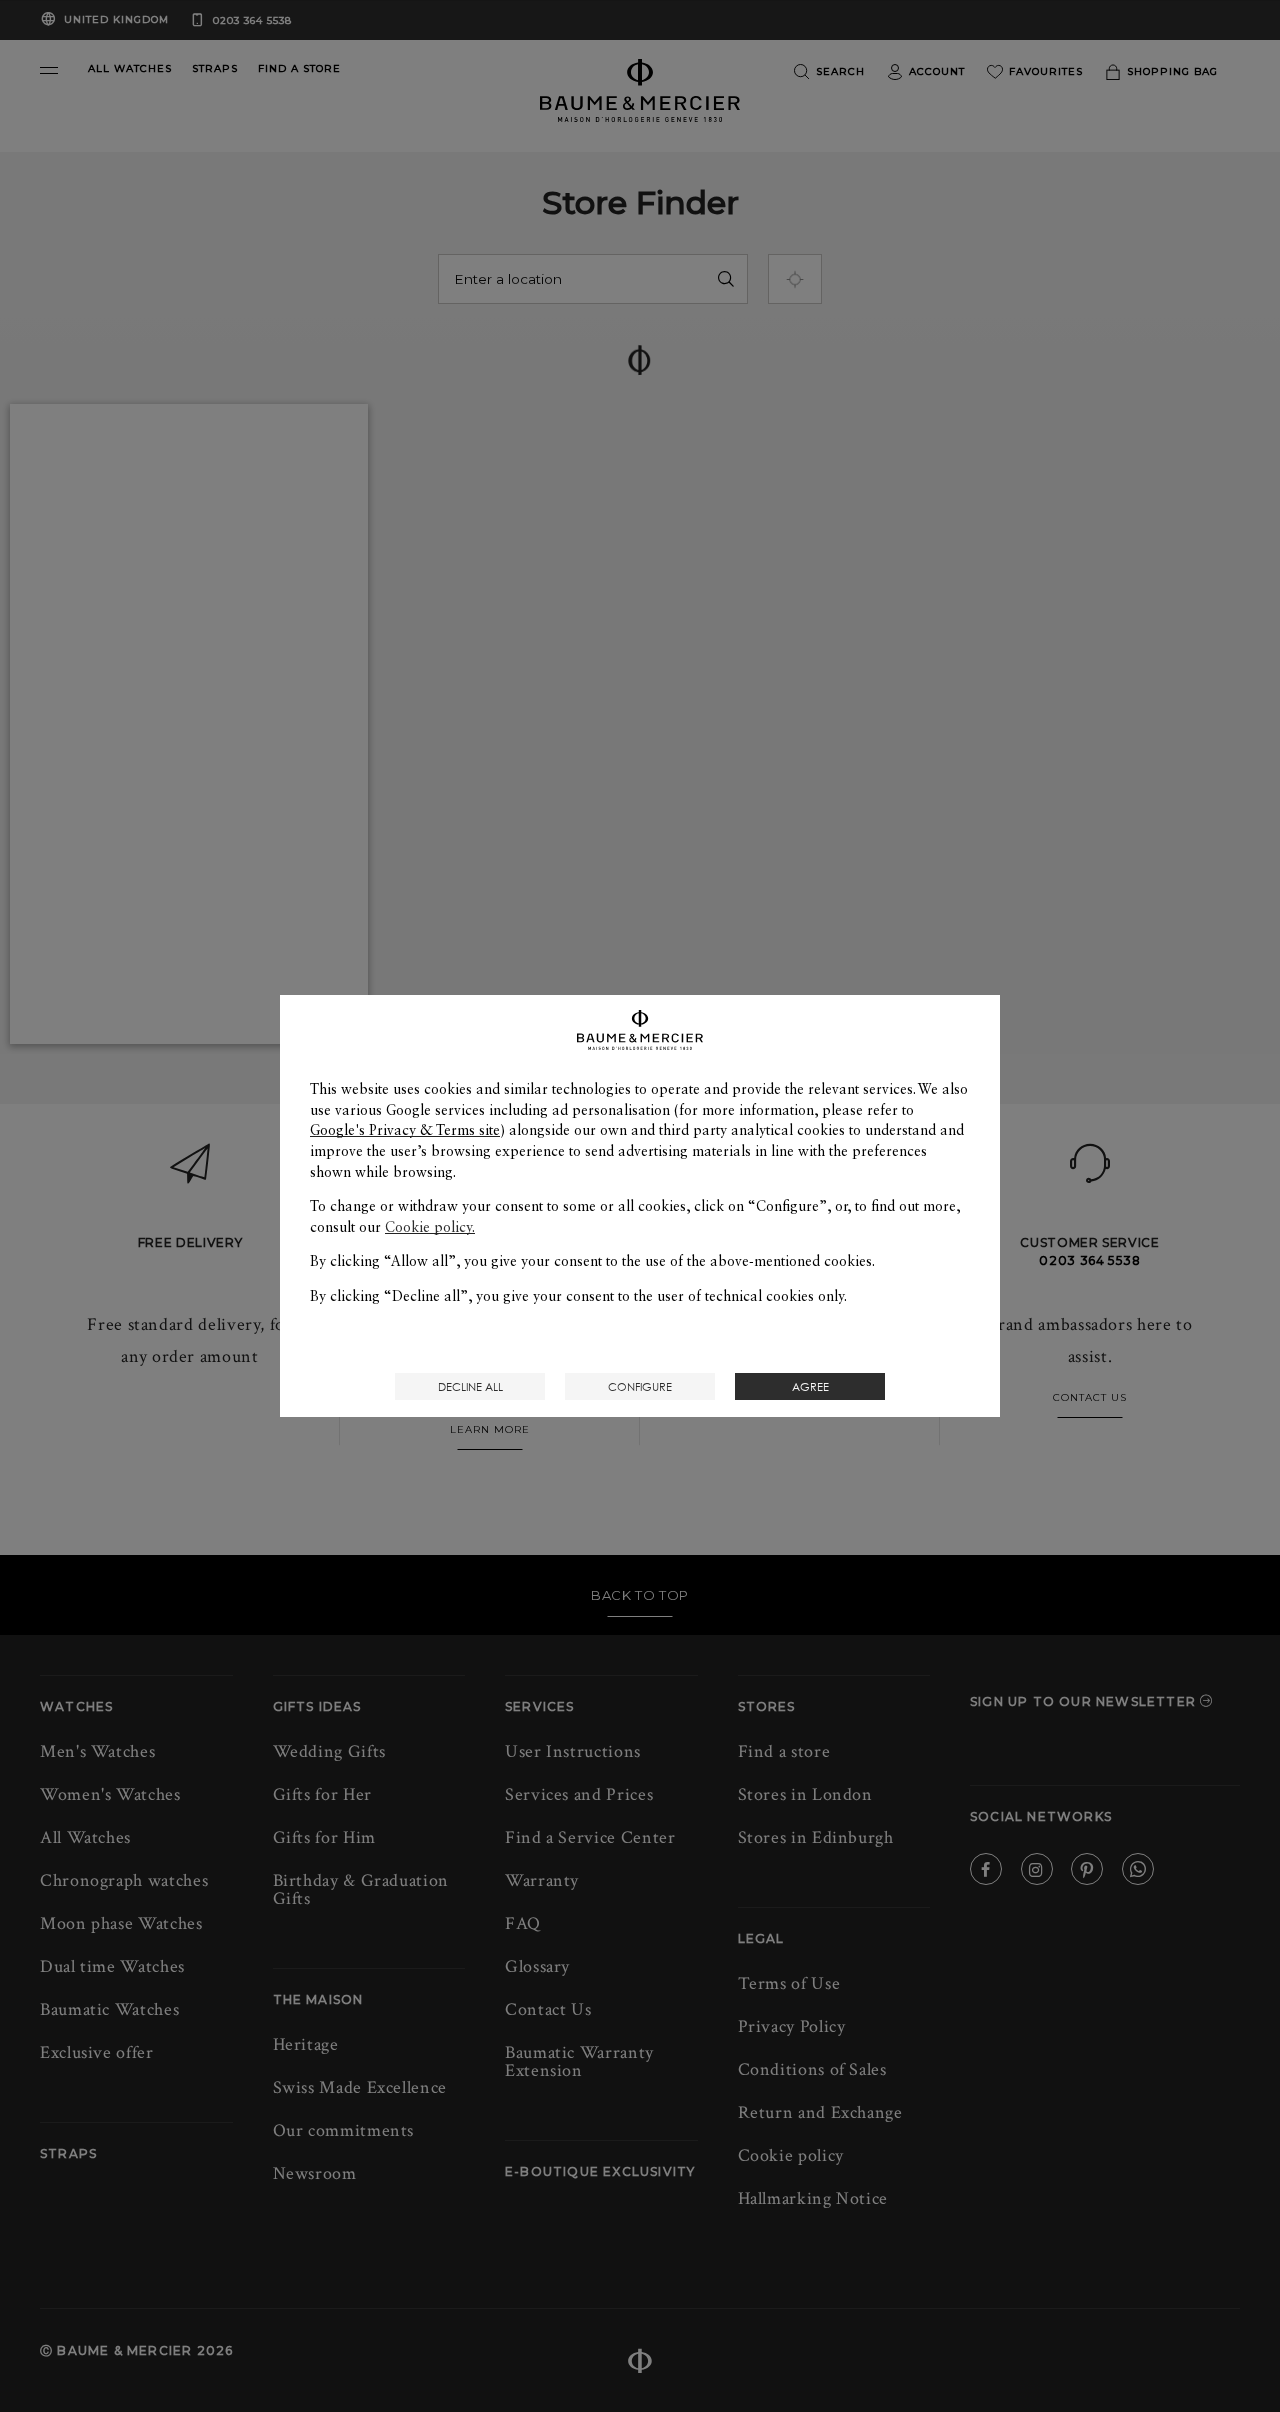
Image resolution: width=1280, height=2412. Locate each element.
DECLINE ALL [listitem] (470, 1386)
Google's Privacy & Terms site (405, 1130)
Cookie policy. (430, 1227)
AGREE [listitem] (810, 1386)
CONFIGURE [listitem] (640, 1386)
